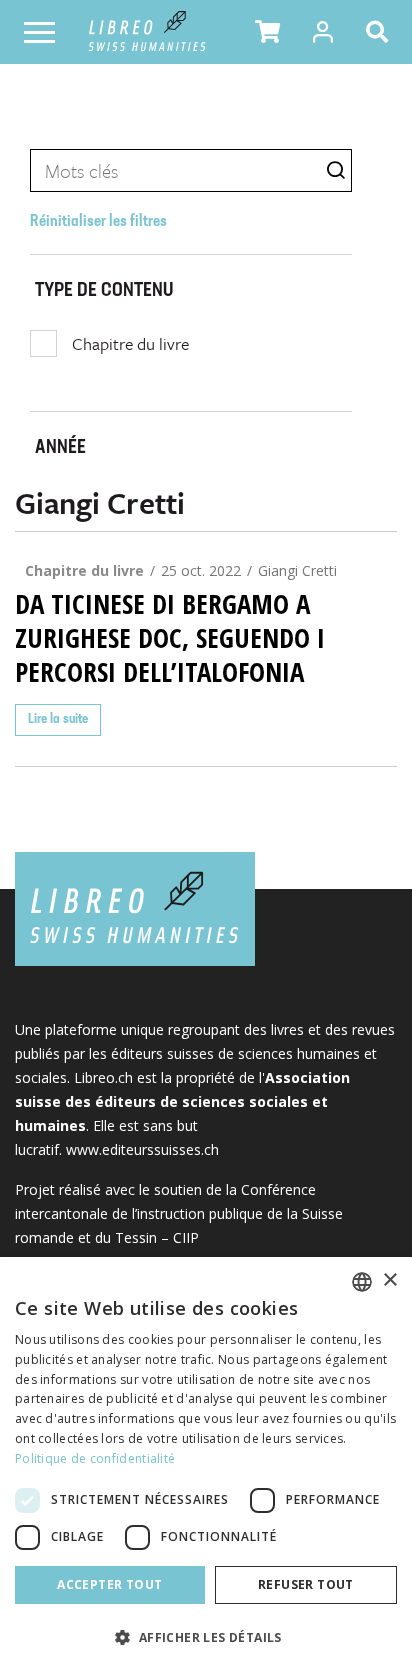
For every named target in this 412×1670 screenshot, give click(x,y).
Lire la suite (58, 719)
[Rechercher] (381, 32)
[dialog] (206, 1463)
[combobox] (362, 1282)
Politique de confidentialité (95, 1458)
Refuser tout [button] (306, 1584)
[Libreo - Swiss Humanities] (147, 32)
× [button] (389, 1280)
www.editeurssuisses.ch (142, 1149)
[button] (267, 32)
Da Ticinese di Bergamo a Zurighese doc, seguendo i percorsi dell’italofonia (170, 638)
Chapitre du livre (130, 343)
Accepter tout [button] (109, 1584)
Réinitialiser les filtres (98, 222)
